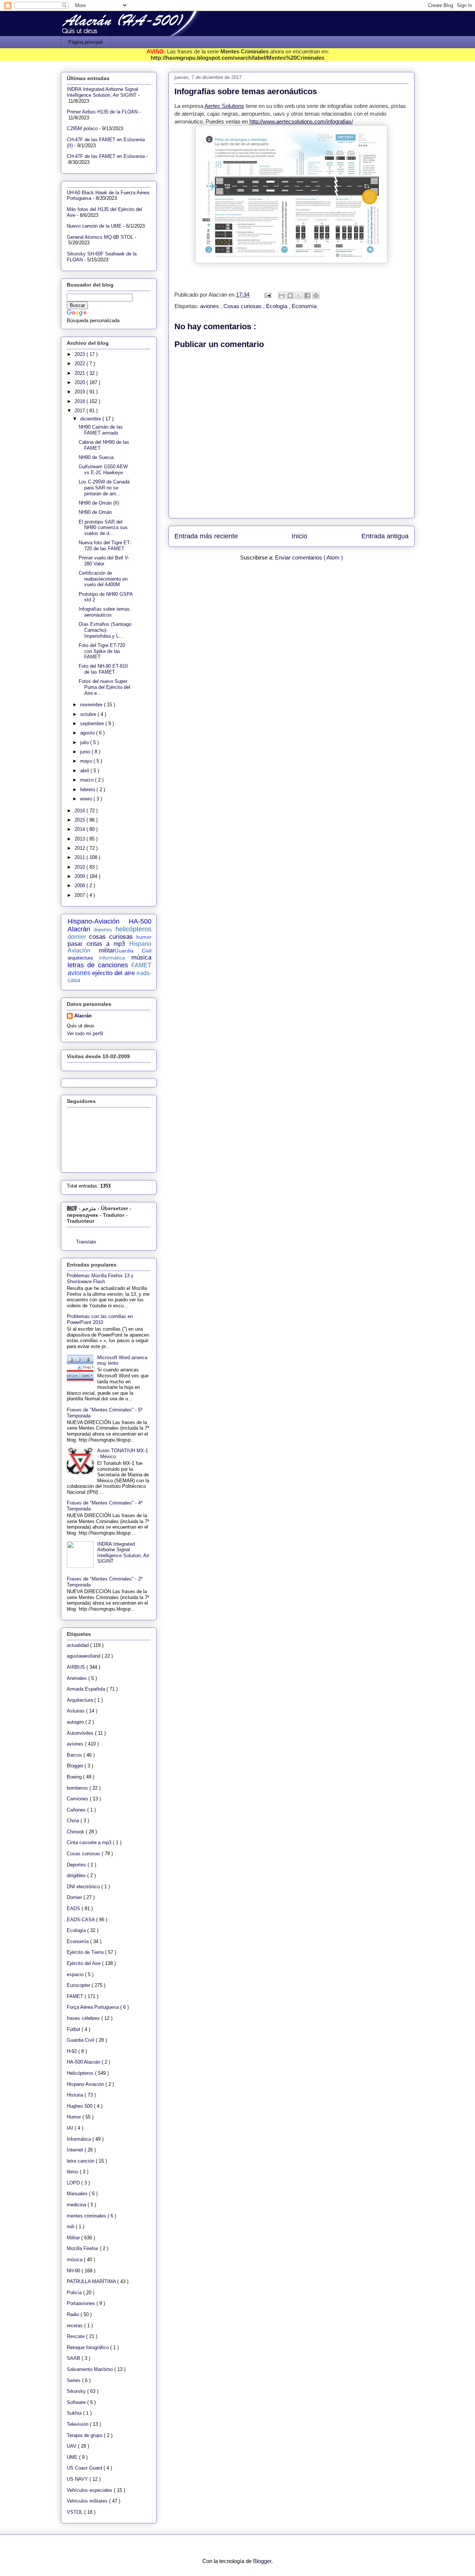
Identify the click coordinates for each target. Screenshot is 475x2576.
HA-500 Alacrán (84, 2062)
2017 (81, 411)
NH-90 (74, 2271)
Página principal (85, 42)
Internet (76, 2150)
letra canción (81, 2161)
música (141, 957)
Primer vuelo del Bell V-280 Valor (104, 561)
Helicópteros (81, 2073)
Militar (74, 2238)
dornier (77, 937)
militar (107, 950)
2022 (81, 364)
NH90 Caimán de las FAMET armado (101, 430)
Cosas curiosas (243, 306)
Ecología (277, 306)
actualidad (78, 1645)
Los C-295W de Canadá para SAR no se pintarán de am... (104, 488)
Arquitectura (81, 1700)
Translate (86, 1242)
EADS (74, 1908)
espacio (76, 1974)
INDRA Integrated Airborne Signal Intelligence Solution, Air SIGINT (102, 92)
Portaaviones (82, 2303)
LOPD (74, 2183)
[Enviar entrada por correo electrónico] (268, 295)
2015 (81, 820)
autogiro (76, 1722)
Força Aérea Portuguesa (94, 2007)
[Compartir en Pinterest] (316, 295)
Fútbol (74, 2029)
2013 (81, 839)
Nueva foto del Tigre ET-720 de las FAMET (105, 546)
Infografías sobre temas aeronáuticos (104, 612)
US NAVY (78, 2479)
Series (74, 2380)
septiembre (93, 724)
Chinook (76, 1832)
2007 (81, 895)
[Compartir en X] (299, 295)
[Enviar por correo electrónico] (282, 295)
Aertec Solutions (224, 106)
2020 (81, 382)
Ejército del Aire (84, 1963)
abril (85, 771)
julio (85, 742)
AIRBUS (77, 1667)
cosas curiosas (111, 937)
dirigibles (77, 1875)
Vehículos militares (88, 2501)
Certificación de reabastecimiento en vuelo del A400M (103, 579)
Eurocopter (79, 1985)
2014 (81, 829)
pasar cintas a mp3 (96, 944)
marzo (88, 780)
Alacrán (83, 1016)
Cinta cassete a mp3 (90, 1842)
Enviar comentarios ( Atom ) (309, 557)
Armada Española (87, 1689)
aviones (210, 306)
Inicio (299, 536)
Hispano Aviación (86, 2084)
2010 (81, 867)
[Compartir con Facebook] (307, 295)
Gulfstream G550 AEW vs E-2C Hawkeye (103, 470)
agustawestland (84, 1656)
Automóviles (81, 1733)
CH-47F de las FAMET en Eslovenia (106, 156)
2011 (81, 857)
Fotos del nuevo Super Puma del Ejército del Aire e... (104, 687)
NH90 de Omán (95, 512)
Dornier (75, 1897)
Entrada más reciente (206, 536)
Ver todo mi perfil (85, 1033)
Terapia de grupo (85, 2435)
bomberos (78, 1788)
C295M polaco (82, 128)
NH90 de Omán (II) (99, 503)
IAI (71, 2128)
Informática (80, 2139)
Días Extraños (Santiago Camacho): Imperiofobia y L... (105, 630)
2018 (81, 401)
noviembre (92, 705)
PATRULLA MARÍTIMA (92, 2281)
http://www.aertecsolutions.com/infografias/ (301, 121)
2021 (81, 373)
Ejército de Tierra (86, 1952)
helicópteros (133, 929)
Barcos (75, 1755)
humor (144, 937)
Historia (76, 2095)
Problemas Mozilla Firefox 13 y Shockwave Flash (100, 1279)
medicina (77, 2205)
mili (71, 2227)
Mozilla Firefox (83, 2248)
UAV (72, 2446)
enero (87, 799)
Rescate (76, 2336)
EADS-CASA (81, 1920)
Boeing (75, 1777)
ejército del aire (114, 973)
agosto (88, 733)
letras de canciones (98, 965)
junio (86, 752)
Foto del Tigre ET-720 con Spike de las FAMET (102, 651)
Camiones (78, 1799)
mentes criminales (87, 2216)
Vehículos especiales (90, 2490)
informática (112, 958)
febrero (88, 790)
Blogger (76, 1766)
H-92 (73, 2051)
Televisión (78, 2424)
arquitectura (80, 958)
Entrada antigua (385, 536)
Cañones (77, 1810)
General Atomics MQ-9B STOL (100, 237)
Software (77, 2402)
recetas (76, 2326)
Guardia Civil (133, 951)
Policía (75, 2293)
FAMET (141, 965)
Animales (78, 1678)
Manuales (78, 2194)
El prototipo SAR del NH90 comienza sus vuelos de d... (103, 528)
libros (73, 2172)
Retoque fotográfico (89, 2347)
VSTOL (76, 2512)
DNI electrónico (84, 1887)
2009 (81, 876)
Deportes (77, 1865)
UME (73, 2457)
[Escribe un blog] (290, 295)
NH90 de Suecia (96, 457)
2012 (81, 848)
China (74, 1821)
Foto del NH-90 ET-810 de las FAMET (103, 669)
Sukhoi (75, 2413)
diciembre (91, 419)
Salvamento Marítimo (91, 2369)
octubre (89, 714)
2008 (81, 886)
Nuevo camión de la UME (94, 226)
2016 (81, 811)
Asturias (76, 1711)
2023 (81, 354)
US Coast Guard (85, 2468)
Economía (304, 306)
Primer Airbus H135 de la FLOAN (102, 112)
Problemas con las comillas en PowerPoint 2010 (100, 1319)
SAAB (74, 2358)
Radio (74, 2314)
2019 (81, 392)
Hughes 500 (80, 2106)
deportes (103, 930)
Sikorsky (77, 2391)
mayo (87, 761)
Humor (75, 2117)
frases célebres (84, 2018)
